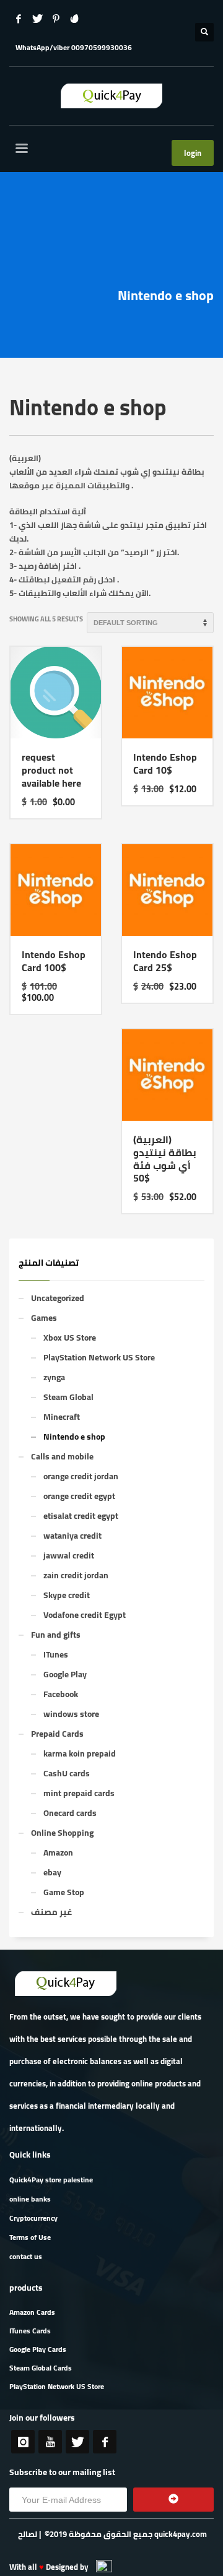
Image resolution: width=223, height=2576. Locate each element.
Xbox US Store (70, 1338)
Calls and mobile (62, 1456)
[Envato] (74, 19)
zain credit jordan (76, 1575)
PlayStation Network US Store (99, 1357)
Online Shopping (62, 1833)
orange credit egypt (79, 1496)
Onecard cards (70, 1813)
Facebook (61, 1694)
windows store (71, 1714)
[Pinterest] (56, 19)
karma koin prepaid (80, 1753)
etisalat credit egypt (81, 1516)
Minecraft (62, 1417)
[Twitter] (37, 19)
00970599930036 (102, 47)
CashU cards (67, 1773)
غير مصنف (51, 1912)
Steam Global (68, 1397)
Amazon (58, 1852)
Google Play (65, 1674)
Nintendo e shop (74, 1437)
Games (44, 1318)
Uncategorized (58, 1298)
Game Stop (64, 1892)
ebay (52, 1872)
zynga (54, 1377)
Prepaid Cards (57, 1734)
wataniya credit (72, 1536)
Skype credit (67, 1595)
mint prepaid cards (79, 1793)
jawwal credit (69, 1555)
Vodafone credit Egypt (85, 1615)
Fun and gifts (56, 1635)
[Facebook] (19, 19)
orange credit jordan (81, 1476)
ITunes (56, 1654)
